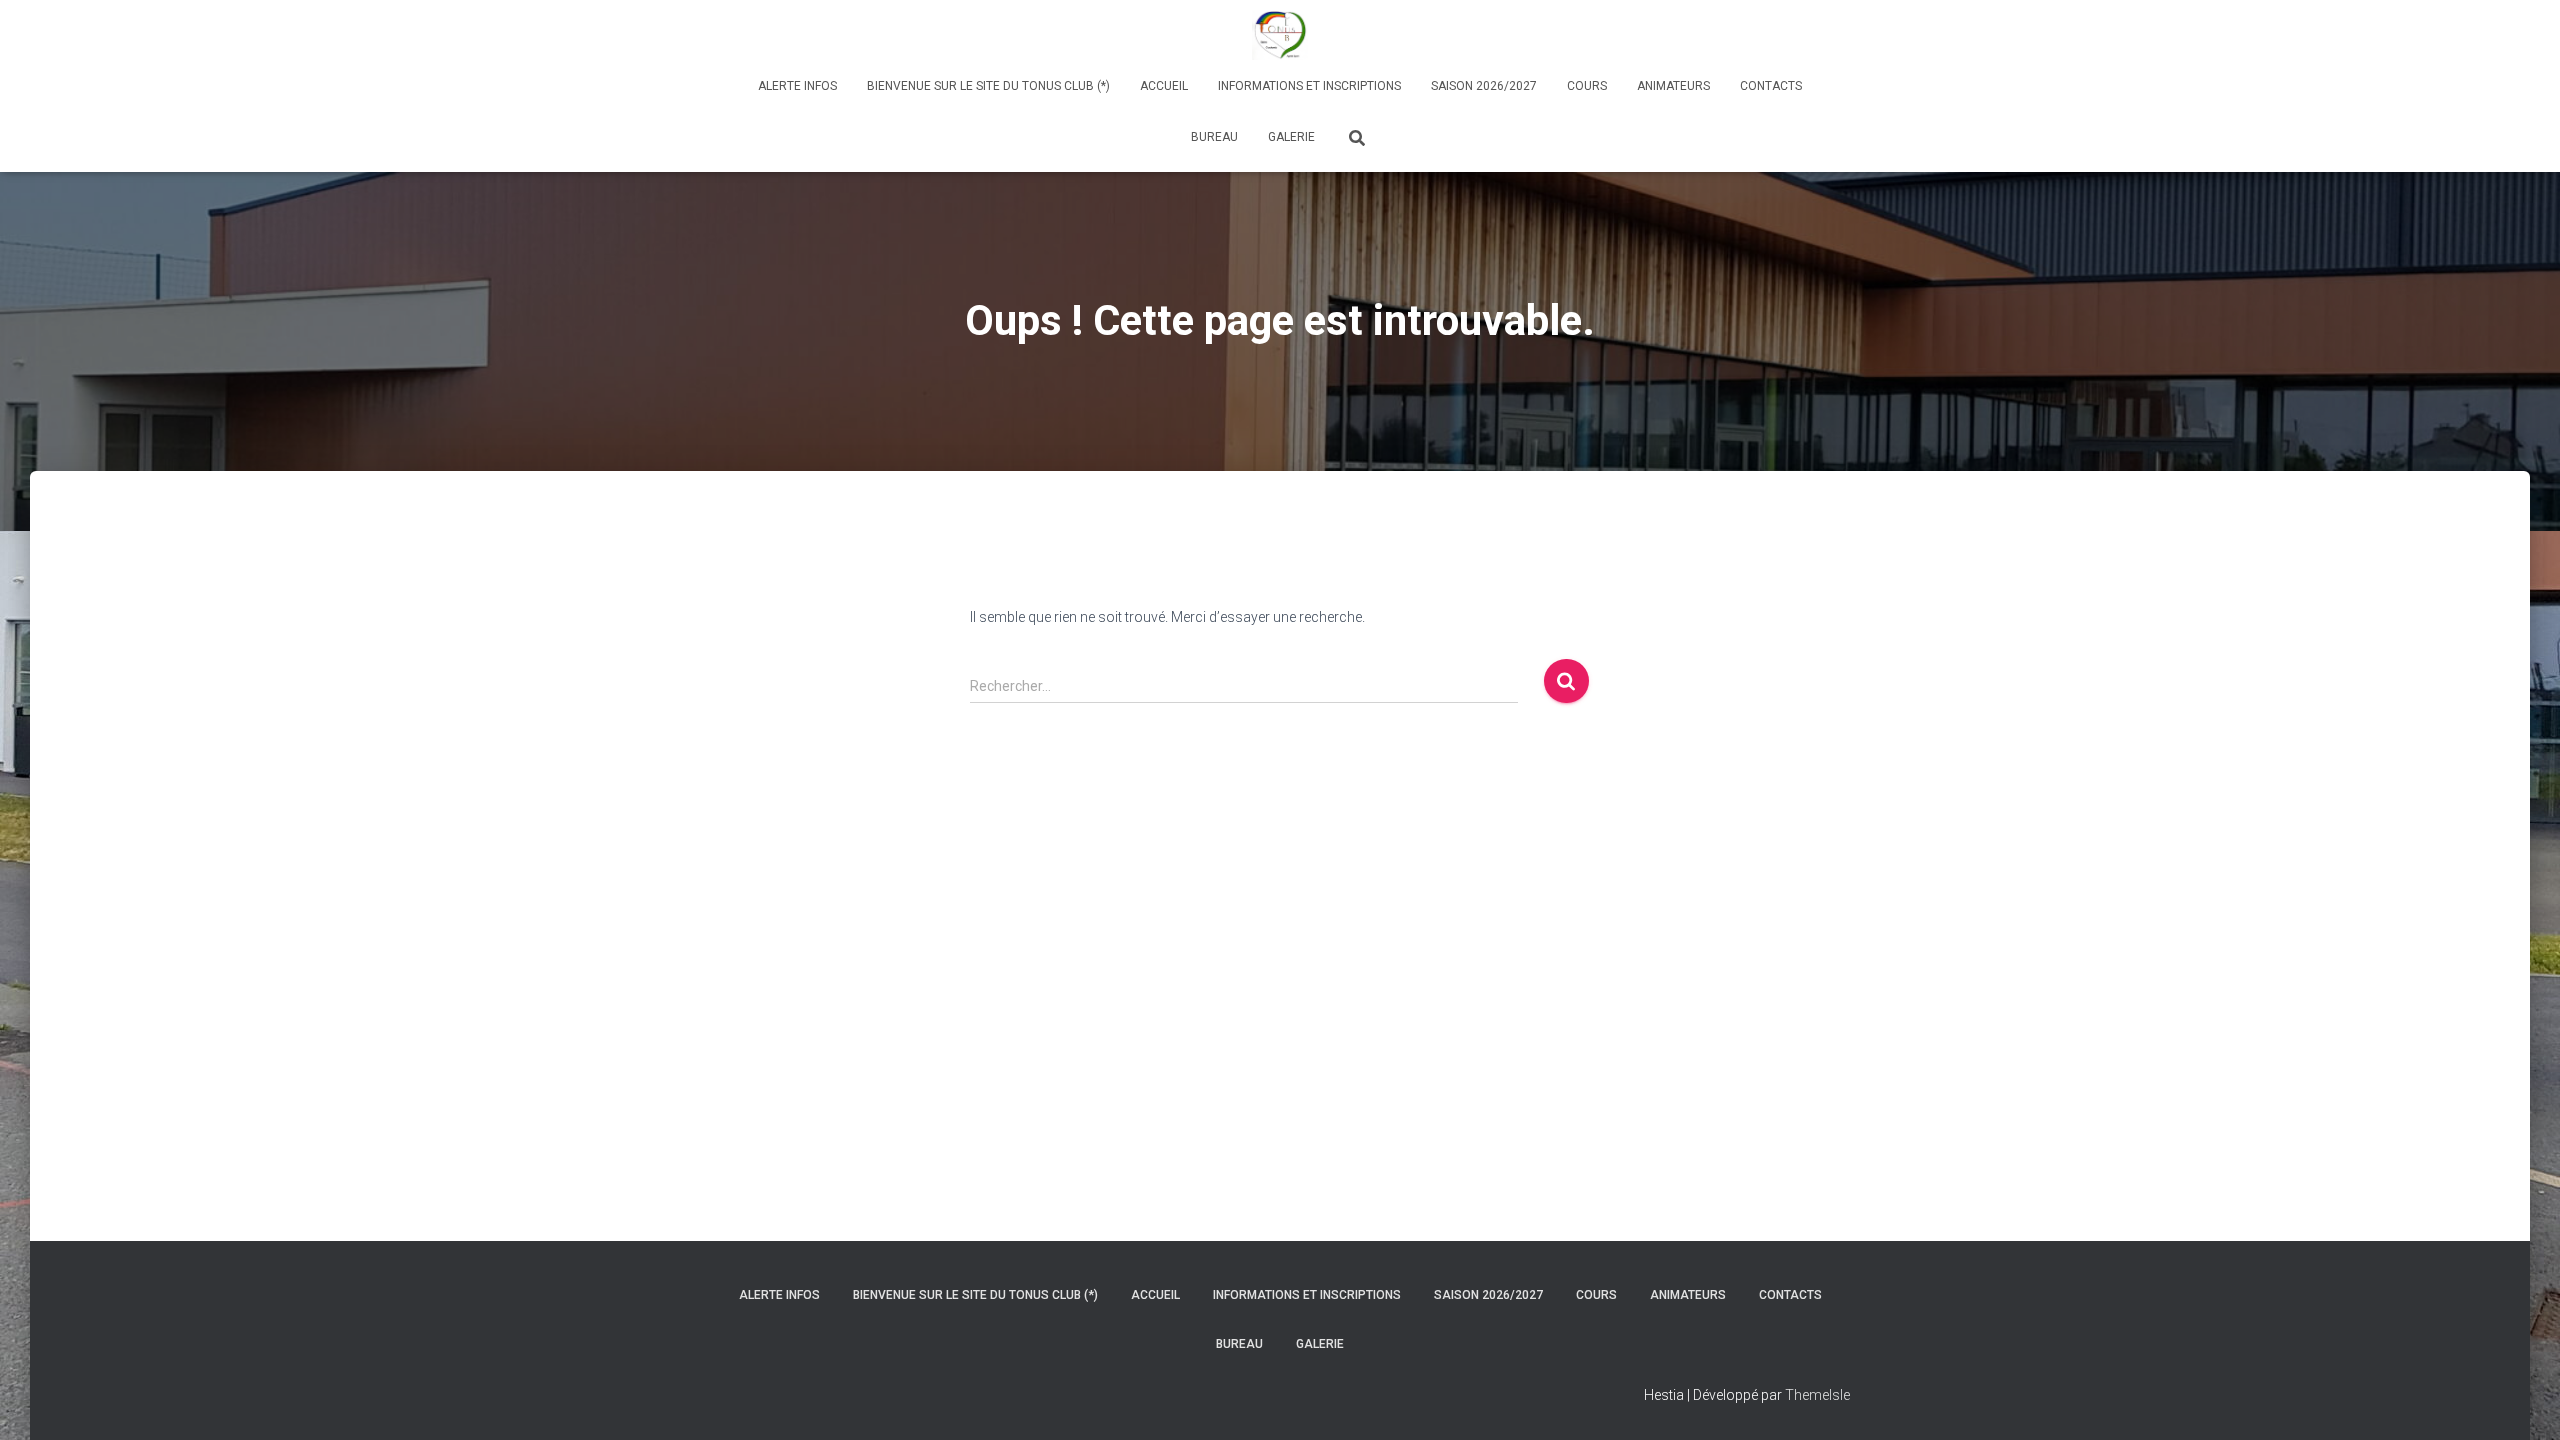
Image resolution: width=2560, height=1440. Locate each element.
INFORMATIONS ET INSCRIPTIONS (1309, 86)
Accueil (1164, 86)
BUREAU (1214, 137)
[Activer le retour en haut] (2520, 1400)
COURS (1587, 86)
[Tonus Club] (1279, 35)
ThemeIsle (1817, 1395)
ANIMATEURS (1673, 86)
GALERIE (1291, 137)
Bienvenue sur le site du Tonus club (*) (988, 86)
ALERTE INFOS (797, 86)
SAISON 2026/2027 (1484, 86)
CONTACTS (1771, 86)
